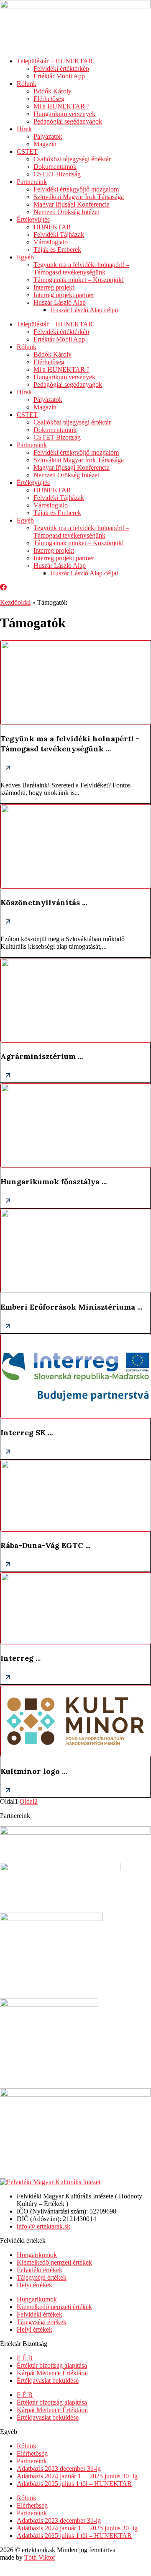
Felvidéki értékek (40, 2270)
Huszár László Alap (60, 302)
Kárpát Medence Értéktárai (52, 2373)
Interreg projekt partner (64, 295)
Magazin (45, 144)
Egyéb (25, 257)
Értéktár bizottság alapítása (52, 2365)
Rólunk (27, 84)
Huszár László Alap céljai (84, 310)
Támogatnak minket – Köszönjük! (79, 280)
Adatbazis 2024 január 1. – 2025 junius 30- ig (77, 2476)
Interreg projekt (54, 287)
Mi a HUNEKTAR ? (61, 106)
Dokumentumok (55, 167)
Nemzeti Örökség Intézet (66, 212)
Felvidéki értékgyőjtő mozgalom (76, 189)
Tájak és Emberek (57, 250)
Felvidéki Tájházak (59, 234)
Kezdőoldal (15, 602)
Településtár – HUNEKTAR (55, 61)
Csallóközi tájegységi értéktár (72, 159)
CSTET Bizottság (57, 174)
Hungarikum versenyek (64, 114)
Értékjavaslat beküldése (48, 2381)
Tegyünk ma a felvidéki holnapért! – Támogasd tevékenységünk (81, 268)
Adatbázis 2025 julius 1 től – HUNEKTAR (74, 2484)
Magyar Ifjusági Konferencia (72, 204)
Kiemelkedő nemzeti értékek (54, 2262)
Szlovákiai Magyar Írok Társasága (79, 197)
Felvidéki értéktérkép (61, 69)
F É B (25, 2358)
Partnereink (32, 182)
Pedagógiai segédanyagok (68, 121)
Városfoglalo (51, 242)
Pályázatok (48, 136)
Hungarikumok (37, 2255)
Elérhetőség (49, 99)
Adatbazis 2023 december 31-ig (59, 2469)
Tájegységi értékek (42, 2277)
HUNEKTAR (52, 227)
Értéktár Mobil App (59, 76)
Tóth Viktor (40, 2557)
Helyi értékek (35, 2285)
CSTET (27, 151)
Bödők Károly (52, 91)
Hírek (24, 129)
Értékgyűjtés (33, 219)
